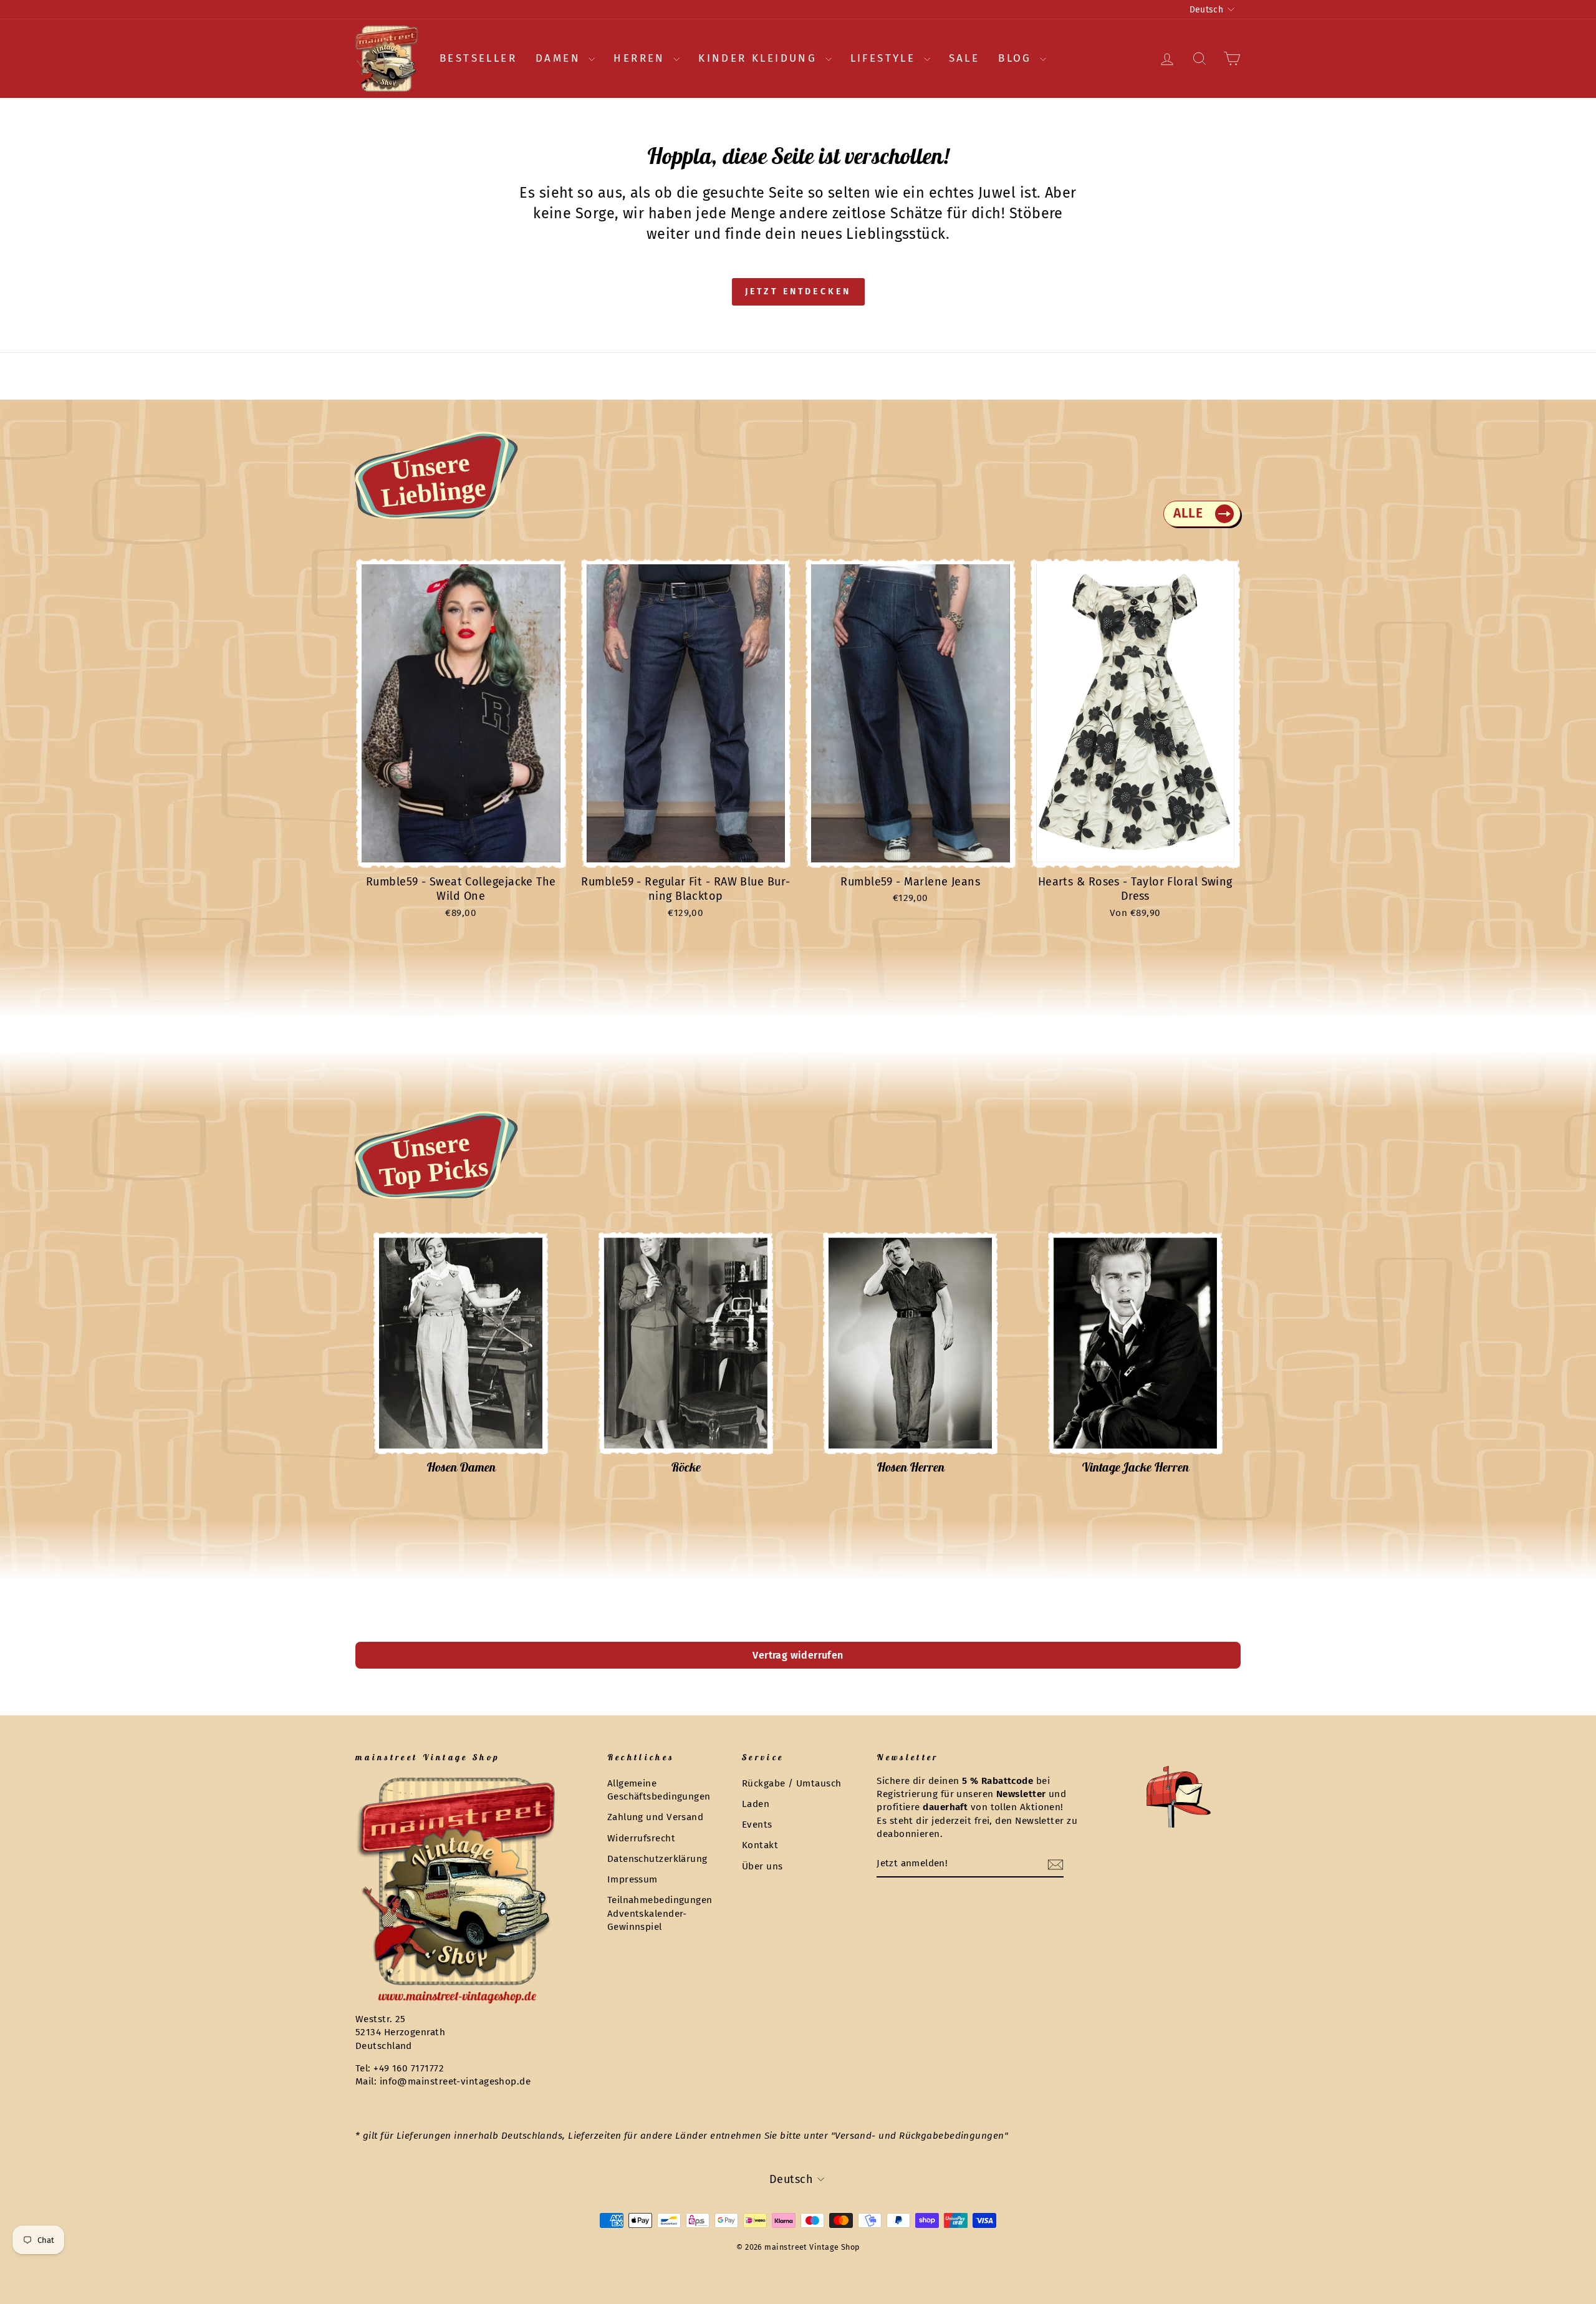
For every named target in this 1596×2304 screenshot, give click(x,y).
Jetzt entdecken (798, 292)
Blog (1017, 58)
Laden (756, 1804)
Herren (642, 58)
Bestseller (478, 58)
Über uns (762, 1866)
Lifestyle (886, 58)
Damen (560, 58)
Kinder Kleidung (760, 58)
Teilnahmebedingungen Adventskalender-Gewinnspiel (660, 1913)
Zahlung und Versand (656, 1817)
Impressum (632, 1879)
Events (757, 1824)
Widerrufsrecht (641, 1838)
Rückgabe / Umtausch (792, 1783)
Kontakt (760, 1845)
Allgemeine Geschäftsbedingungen (659, 1790)
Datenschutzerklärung (657, 1859)
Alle (1188, 513)
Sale (964, 58)
